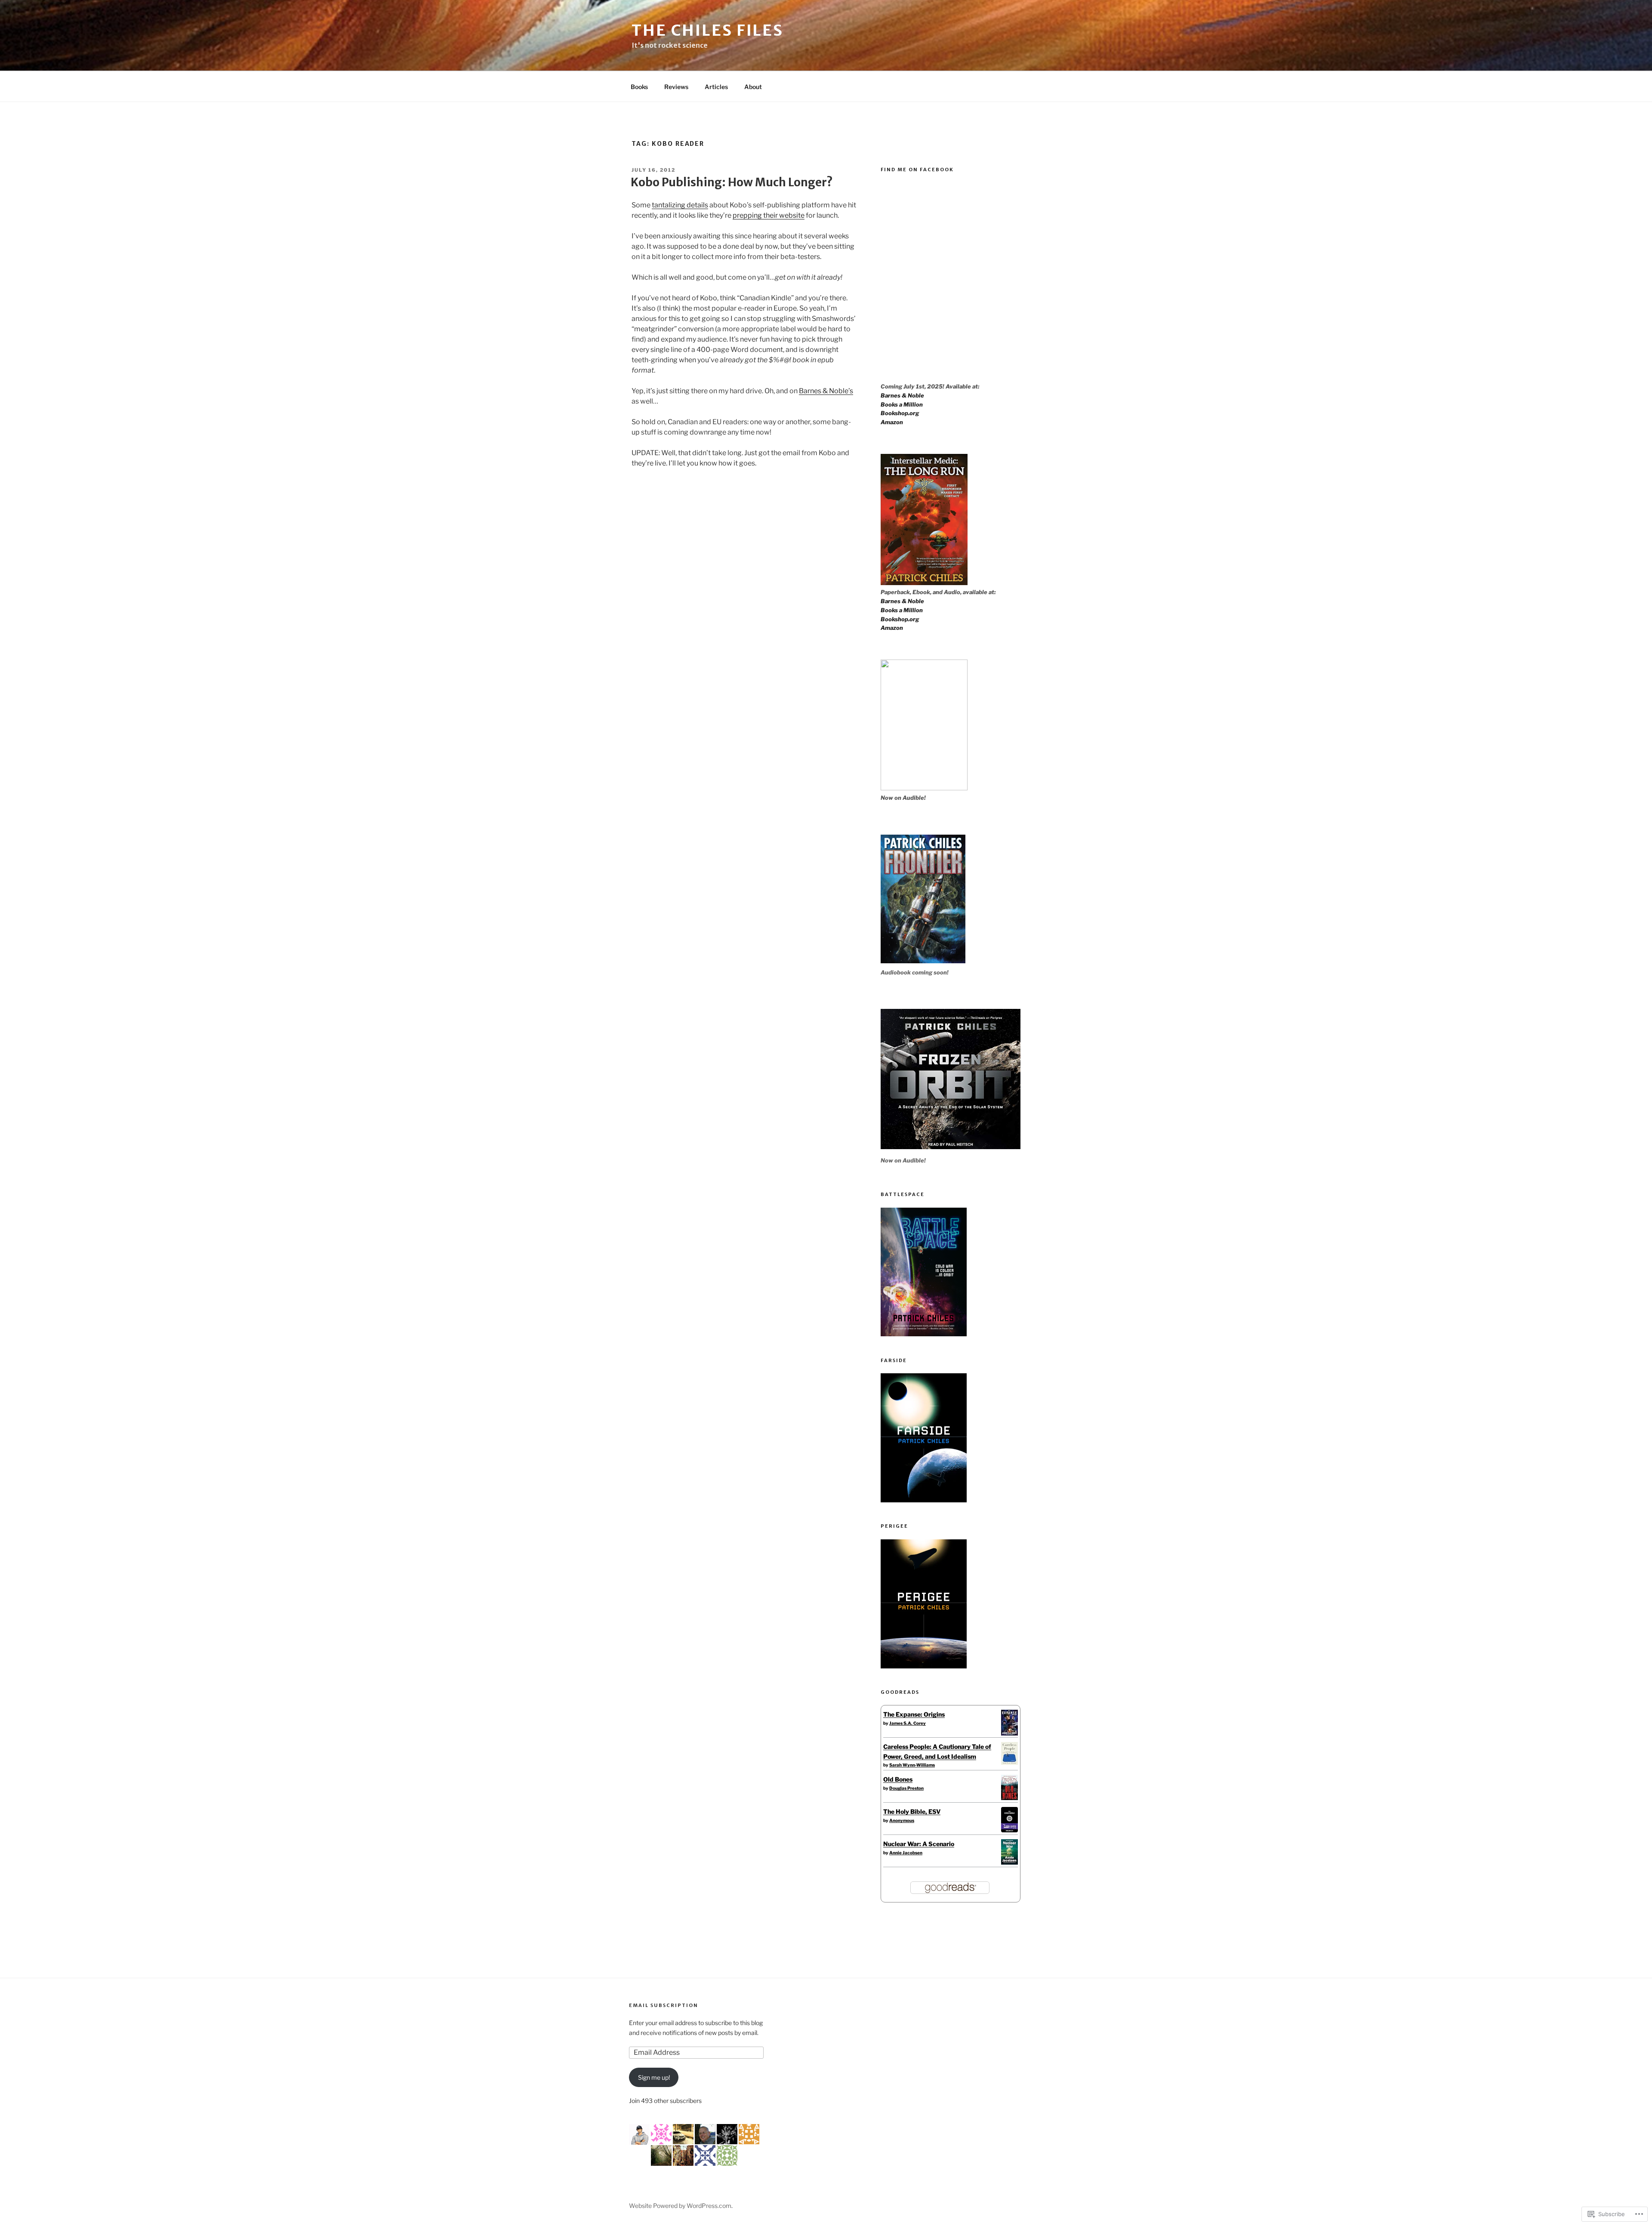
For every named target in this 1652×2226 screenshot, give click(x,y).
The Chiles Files (707, 30)
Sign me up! (654, 2077)
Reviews (676, 87)
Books (639, 87)
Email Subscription (664, 2005)
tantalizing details (680, 205)
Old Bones (898, 1779)
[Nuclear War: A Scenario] (1009, 1862)
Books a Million (902, 404)
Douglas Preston (906, 1788)
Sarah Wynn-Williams (912, 1765)
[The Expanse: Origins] (1009, 1733)
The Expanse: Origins (914, 1714)
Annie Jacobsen (906, 1853)
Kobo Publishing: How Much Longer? (732, 182)
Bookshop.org (900, 413)
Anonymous (902, 1820)
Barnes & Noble (902, 395)
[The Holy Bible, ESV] (1009, 1830)
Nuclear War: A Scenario (919, 1844)
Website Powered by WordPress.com (680, 2206)
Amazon (892, 422)
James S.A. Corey (908, 1723)
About (753, 87)
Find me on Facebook (917, 170)
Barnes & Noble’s (826, 391)
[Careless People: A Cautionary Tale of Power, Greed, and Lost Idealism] (1009, 1762)
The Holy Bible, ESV (912, 1811)
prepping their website (769, 215)
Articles (716, 87)
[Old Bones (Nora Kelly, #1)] (1009, 1798)
